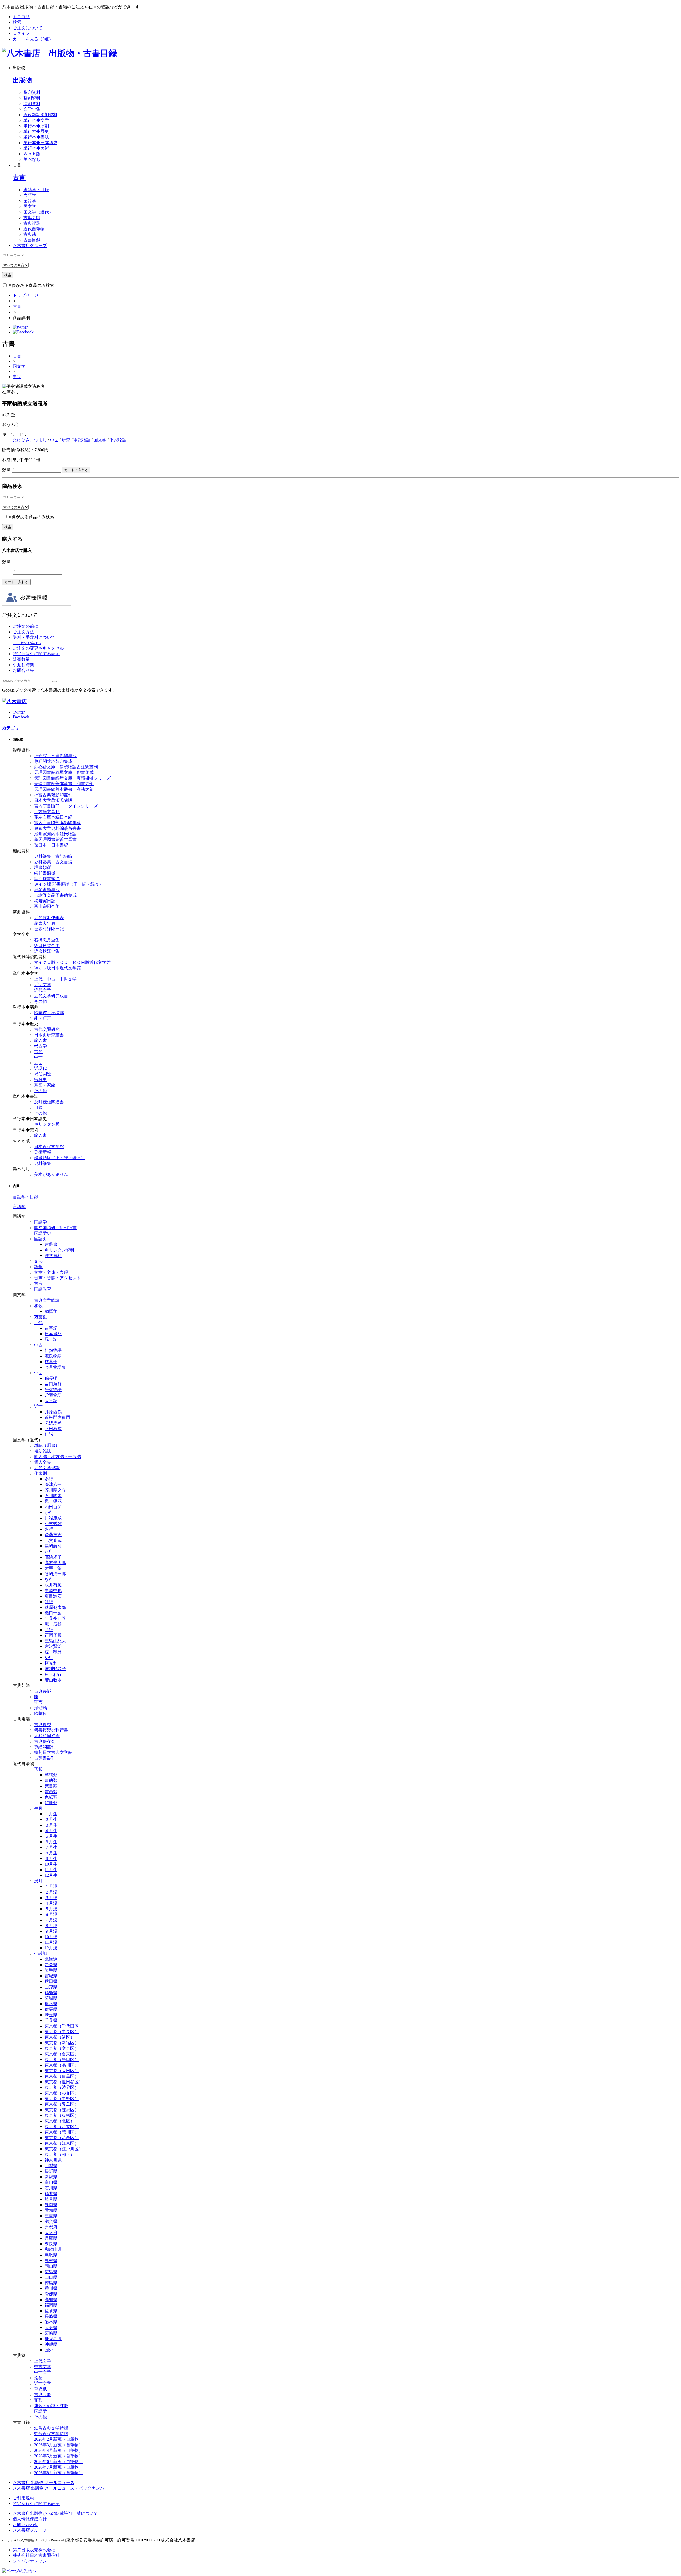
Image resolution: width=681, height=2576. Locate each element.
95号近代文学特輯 (51, 2434)
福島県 (51, 1993)
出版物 (22, 80)
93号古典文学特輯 (51, 2428)
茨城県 (51, 1998)
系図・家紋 (45, 1085)
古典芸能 (32, 218)
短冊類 (51, 1803)
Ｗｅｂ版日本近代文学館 (57, 968)
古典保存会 (45, 1741)
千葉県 (51, 2020)
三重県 (51, 2216)
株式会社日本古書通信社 (36, 2555)
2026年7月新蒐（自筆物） (59, 2467)
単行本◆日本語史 (40, 143)
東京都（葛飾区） (62, 2138)
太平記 (51, 1401)
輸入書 (40, 1040)
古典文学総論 (47, 1300)
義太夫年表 (45, 923)
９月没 (51, 1931)
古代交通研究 (47, 1029)
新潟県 (51, 2177)
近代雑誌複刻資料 (40, 115)
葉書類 (51, 1786)
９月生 (51, 1859)
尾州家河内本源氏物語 (55, 834)
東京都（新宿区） (62, 2043)
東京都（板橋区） (62, 2115)
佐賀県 (51, 2311)
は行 (49, 1602)
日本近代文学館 (49, 1147)
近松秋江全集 (47, 951)
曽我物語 (53, 1395)
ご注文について (28, 28)
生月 (38, 1808)
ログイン (21, 33)
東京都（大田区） (62, 2071)
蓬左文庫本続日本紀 (53, 817)
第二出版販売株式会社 (34, 2550)
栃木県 (51, 2004)
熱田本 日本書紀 (51, 845)
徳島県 (51, 2283)
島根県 (51, 2261)
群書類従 (43, 867)
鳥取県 (51, 2255)
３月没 (51, 1898)
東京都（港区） (60, 2037)
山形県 (51, 1987)
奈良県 (51, 2244)
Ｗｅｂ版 (32, 154)
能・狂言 (43, 1018)
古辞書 (51, 1244)
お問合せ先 (23, 670)
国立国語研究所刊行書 (55, 1228)
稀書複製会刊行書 (51, 1730)
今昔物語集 (55, 1367)
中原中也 (53, 1591)
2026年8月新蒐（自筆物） (59, 2473)
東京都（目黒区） (62, 2076)
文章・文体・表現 (51, 1272)
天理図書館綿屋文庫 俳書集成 (64, 772)
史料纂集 (43, 1163)
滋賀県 (51, 2221)
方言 (38, 1283)
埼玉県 (51, 2015)
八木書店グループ (30, 2530)
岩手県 (51, 1970)
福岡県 (51, 2305)
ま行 (49, 1630)
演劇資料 (32, 104)
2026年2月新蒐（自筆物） (59, 2439)
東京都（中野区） (62, 2099)
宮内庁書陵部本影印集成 (57, 823)
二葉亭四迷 (55, 1618)
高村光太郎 (55, 1563)
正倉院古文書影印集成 (55, 756)
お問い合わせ (26, 2525)
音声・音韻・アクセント (57, 1278)
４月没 (51, 1903)
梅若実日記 (45, 901)
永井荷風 (53, 1585)
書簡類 (51, 1780)
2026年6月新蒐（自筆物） (59, 2462)
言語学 (30, 195)
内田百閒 (53, 1507)
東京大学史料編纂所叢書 (57, 828)
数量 (6, 470)
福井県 (51, 2194)
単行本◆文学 (36, 120)
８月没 (51, 1926)
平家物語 (118, 440)
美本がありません (51, 1174)
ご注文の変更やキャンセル (38, 648)
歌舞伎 (40, 1713)
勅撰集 (51, 1311)
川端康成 (53, 1518)
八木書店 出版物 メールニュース (44, 2483)
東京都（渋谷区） (62, 2087)
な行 (49, 1579)
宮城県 (51, 1976)
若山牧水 (53, 1680)
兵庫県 (51, 2238)
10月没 (51, 1937)
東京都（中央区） (62, 2032)
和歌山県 (53, 2249)
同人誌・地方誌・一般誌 (57, 1457)
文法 (38, 1261)
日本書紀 (53, 1334)
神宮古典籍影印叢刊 (53, 795)
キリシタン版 (47, 1124)
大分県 (51, 2328)
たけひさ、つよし (30, 440)
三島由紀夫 (55, 1641)
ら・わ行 (53, 1674)
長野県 (51, 2171)
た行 (49, 1551)
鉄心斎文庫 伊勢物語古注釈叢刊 (66, 767)
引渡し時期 (23, 665)
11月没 (51, 1942)
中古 (38, 1345)
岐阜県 (51, 2199)
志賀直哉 (53, 1540)
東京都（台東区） (62, 2054)
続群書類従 (45, 873)
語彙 (38, 1267)
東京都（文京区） (62, 2048)
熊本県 (51, 2322)
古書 (19, 178)
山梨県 (51, 2166)
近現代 (40, 1068)
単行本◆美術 (36, 148)
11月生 (51, 1870)
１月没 (51, 1886)
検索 (17, 22)
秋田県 (51, 1981)
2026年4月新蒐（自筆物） (59, 2450)
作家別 (40, 1473)
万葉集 (40, 1317)
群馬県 (51, 2009)
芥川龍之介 (55, 1490)
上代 (38, 1323)
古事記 (51, 1328)
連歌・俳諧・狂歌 (51, 2406)
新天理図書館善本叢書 (55, 839)
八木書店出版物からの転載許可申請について (55, 2513)
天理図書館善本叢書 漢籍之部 (64, 789)
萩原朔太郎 (55, 1607)
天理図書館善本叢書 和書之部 (64, 784)
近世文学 (43, 985)
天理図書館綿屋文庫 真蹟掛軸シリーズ (72, 778)
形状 (38, 1769)
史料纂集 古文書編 (53, 862)
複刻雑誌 (43, 1451)
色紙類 (51, 1797)
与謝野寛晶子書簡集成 (55, 895)
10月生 (51, 1864)
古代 (38, 1052)
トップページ (26, 295)
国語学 (30, 201)
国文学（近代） (38, 212)
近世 (38, 1063)
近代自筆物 (34, 229)
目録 (38, 1107)
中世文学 (43, 2372)
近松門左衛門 (57, 1417)
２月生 (51, 1819)
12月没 (51, 1948)
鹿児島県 (53, 2339)
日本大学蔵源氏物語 (53, 800)
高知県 (51, 2300)
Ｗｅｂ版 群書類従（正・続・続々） (69, 884)
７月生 (51, 1847)
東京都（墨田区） (62, 2060)
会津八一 (53, 1484)
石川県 (51, 2188)
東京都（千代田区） (64, 2026)
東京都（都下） (60, 2154)
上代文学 (43, 2361)
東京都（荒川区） (62, 2132)
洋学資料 (53, 1256)
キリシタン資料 (60, 1250)
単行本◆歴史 (36, 131)
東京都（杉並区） (62, 2093)
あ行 (49, 1479)
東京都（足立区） (62, 2127)
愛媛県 (51, 2294)
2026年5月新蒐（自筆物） (59, 2456)
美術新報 (43, 1152)
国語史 (40, 1239)
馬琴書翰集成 (47, 890)
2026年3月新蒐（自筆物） (59, 2445)
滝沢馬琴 (53, 1423)
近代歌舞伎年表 (49, 918)
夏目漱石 (53, 1596)
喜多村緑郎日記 (49, 929)
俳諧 (49, 1434)
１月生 (51, 1814)
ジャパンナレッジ (30, 2561)
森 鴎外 (53, 1652)
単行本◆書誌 (36, 137)
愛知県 (51, 2210)
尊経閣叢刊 (45, 1747)
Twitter (19, 712)
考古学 (40, 1046)
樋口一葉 (53, 1613)
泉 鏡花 (53, 1501)
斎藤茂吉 (53, 1535)
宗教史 (40, 1080)
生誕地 (40, 1953)
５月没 (51, 1909)
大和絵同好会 (47, 1736)
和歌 (38, 1306)
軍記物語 (82, 440)
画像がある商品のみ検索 (31, 285)
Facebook (21, 717)
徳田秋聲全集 (47, 946)
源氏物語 (53, 1356)
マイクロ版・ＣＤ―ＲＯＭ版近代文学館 (72, 962)
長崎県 (51, 2316)
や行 (49, 1658)
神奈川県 (53, 2160)
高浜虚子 (53, 1557)
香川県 (51, 2288)
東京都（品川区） (62, 2065)
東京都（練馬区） (62, 2110)
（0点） (33, 39)
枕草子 (51, 1362)
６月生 (51, 1842)
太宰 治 (53, 1568)
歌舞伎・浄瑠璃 (49, 1013)
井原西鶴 (53, 1412)
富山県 (51, 2182)
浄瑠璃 (40, 1708)
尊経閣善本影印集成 (53, 761)
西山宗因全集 (47, 906)
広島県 (51, 2272)
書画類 (51, 1792)
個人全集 (43, 1462)
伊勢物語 (53, 1350)
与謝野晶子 (55, 1669)
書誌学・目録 (36, 190)
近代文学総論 (47, 1468)
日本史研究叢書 (49, 1035)
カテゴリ (21, 17)
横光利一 (53, 1663)
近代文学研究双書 (51, 996)
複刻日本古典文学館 (53, 1752)
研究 (66, 440)
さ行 (49, 1529)
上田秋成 (53, 1429)
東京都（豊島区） (62, 2104)
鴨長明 (51, 1378)
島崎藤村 (53, 1546)
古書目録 (32, 240)
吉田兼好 (53, 1384)
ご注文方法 (23, 632)
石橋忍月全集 (47, 940)
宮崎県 (51, 2333)
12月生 (51, 1875)
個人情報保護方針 (30, 2519)
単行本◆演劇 (36, 126)
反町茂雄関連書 (49, 1102)
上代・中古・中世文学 (55, 979)
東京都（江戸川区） (64, 2149)
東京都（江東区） (62, 2143)
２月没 (51, 1892)
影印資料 (32, 92)
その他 (40, 1001)
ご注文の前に (26, 626)
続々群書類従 (47, 879)
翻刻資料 (32, 98)
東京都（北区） (60, 2121)
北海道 (51, 1959)
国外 (49, 2350)
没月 (38, 1881)
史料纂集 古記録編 (53, 856)
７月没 (51, 1920)
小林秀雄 (53, 1524)
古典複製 (32, 223)
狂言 (38, 1702)
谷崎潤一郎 (55, 1574)
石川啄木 (53, 1496)
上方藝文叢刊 (47, 812)
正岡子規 (53, 1635)
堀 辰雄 (53, 1624)
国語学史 (43, 1233)
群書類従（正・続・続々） (60, 1158)
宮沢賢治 (53, 1646)
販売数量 (21, 659)
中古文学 (43, 2367)
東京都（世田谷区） (64, 2082)
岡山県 (51, 2266)
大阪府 (51, 2233)
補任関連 (43, 1074)
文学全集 (32, 109)
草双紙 (40, 2389)
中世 (17, 377)
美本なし (32, 159)
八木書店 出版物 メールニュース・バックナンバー (61, 2488)
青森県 (51, 1965)
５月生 (51, 1836)
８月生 (51, 1853)
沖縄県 (51, 2344)
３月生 (51, 1825)
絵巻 (38, 2378)
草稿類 (51, 1775)
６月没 (51, 1914)
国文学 (30, 206)
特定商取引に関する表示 (36, 654)
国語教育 (43, 1289)
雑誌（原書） (47, 1445)
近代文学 (43, 990)
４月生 (51, 1831)
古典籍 (30, 234)
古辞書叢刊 (45, 1758)
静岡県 (51, 2205)
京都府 (51, 2227)
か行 (49, 1512)
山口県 (51, 2277)
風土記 (51, 1339)
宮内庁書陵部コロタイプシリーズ (66, 806)
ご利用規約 (23, 2498)
